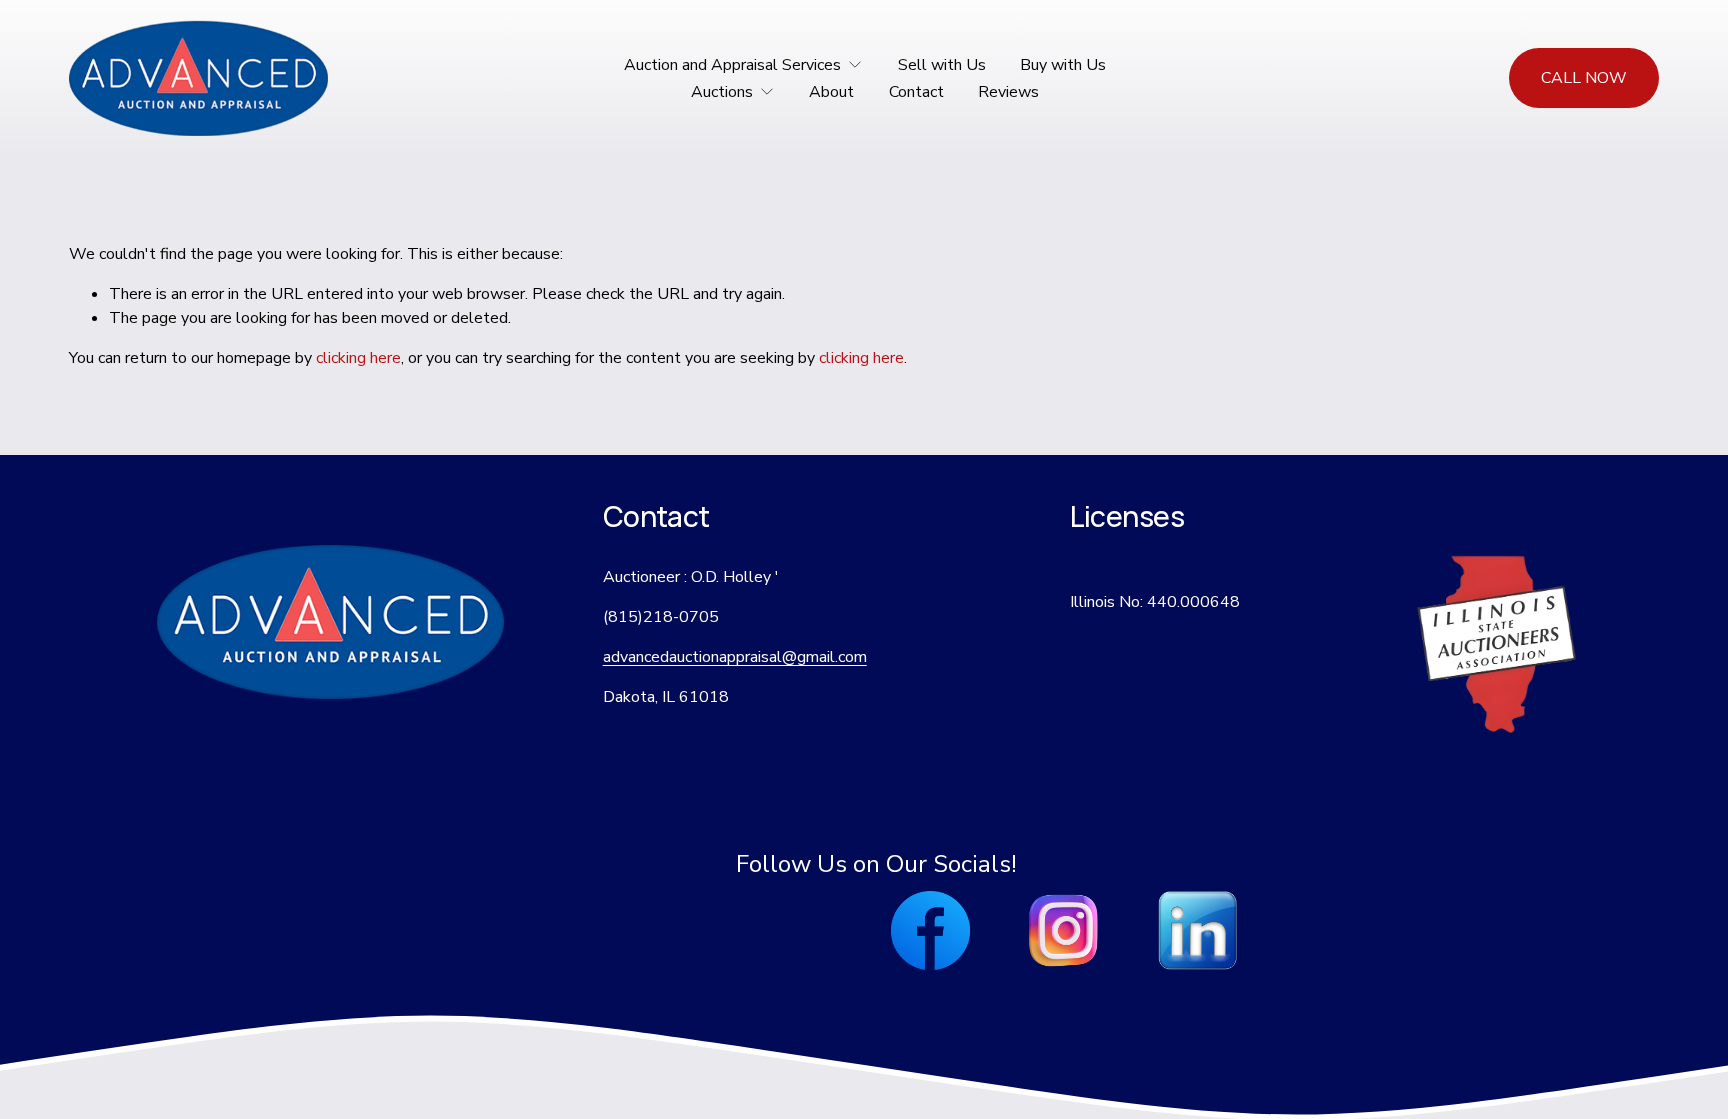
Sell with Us (942, 65)
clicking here (358, 358)
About (831, 92)
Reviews (1008, 92)
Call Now (1584, 78)
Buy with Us (1063, 65)
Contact (916, 92)
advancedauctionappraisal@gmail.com (735, 657)
